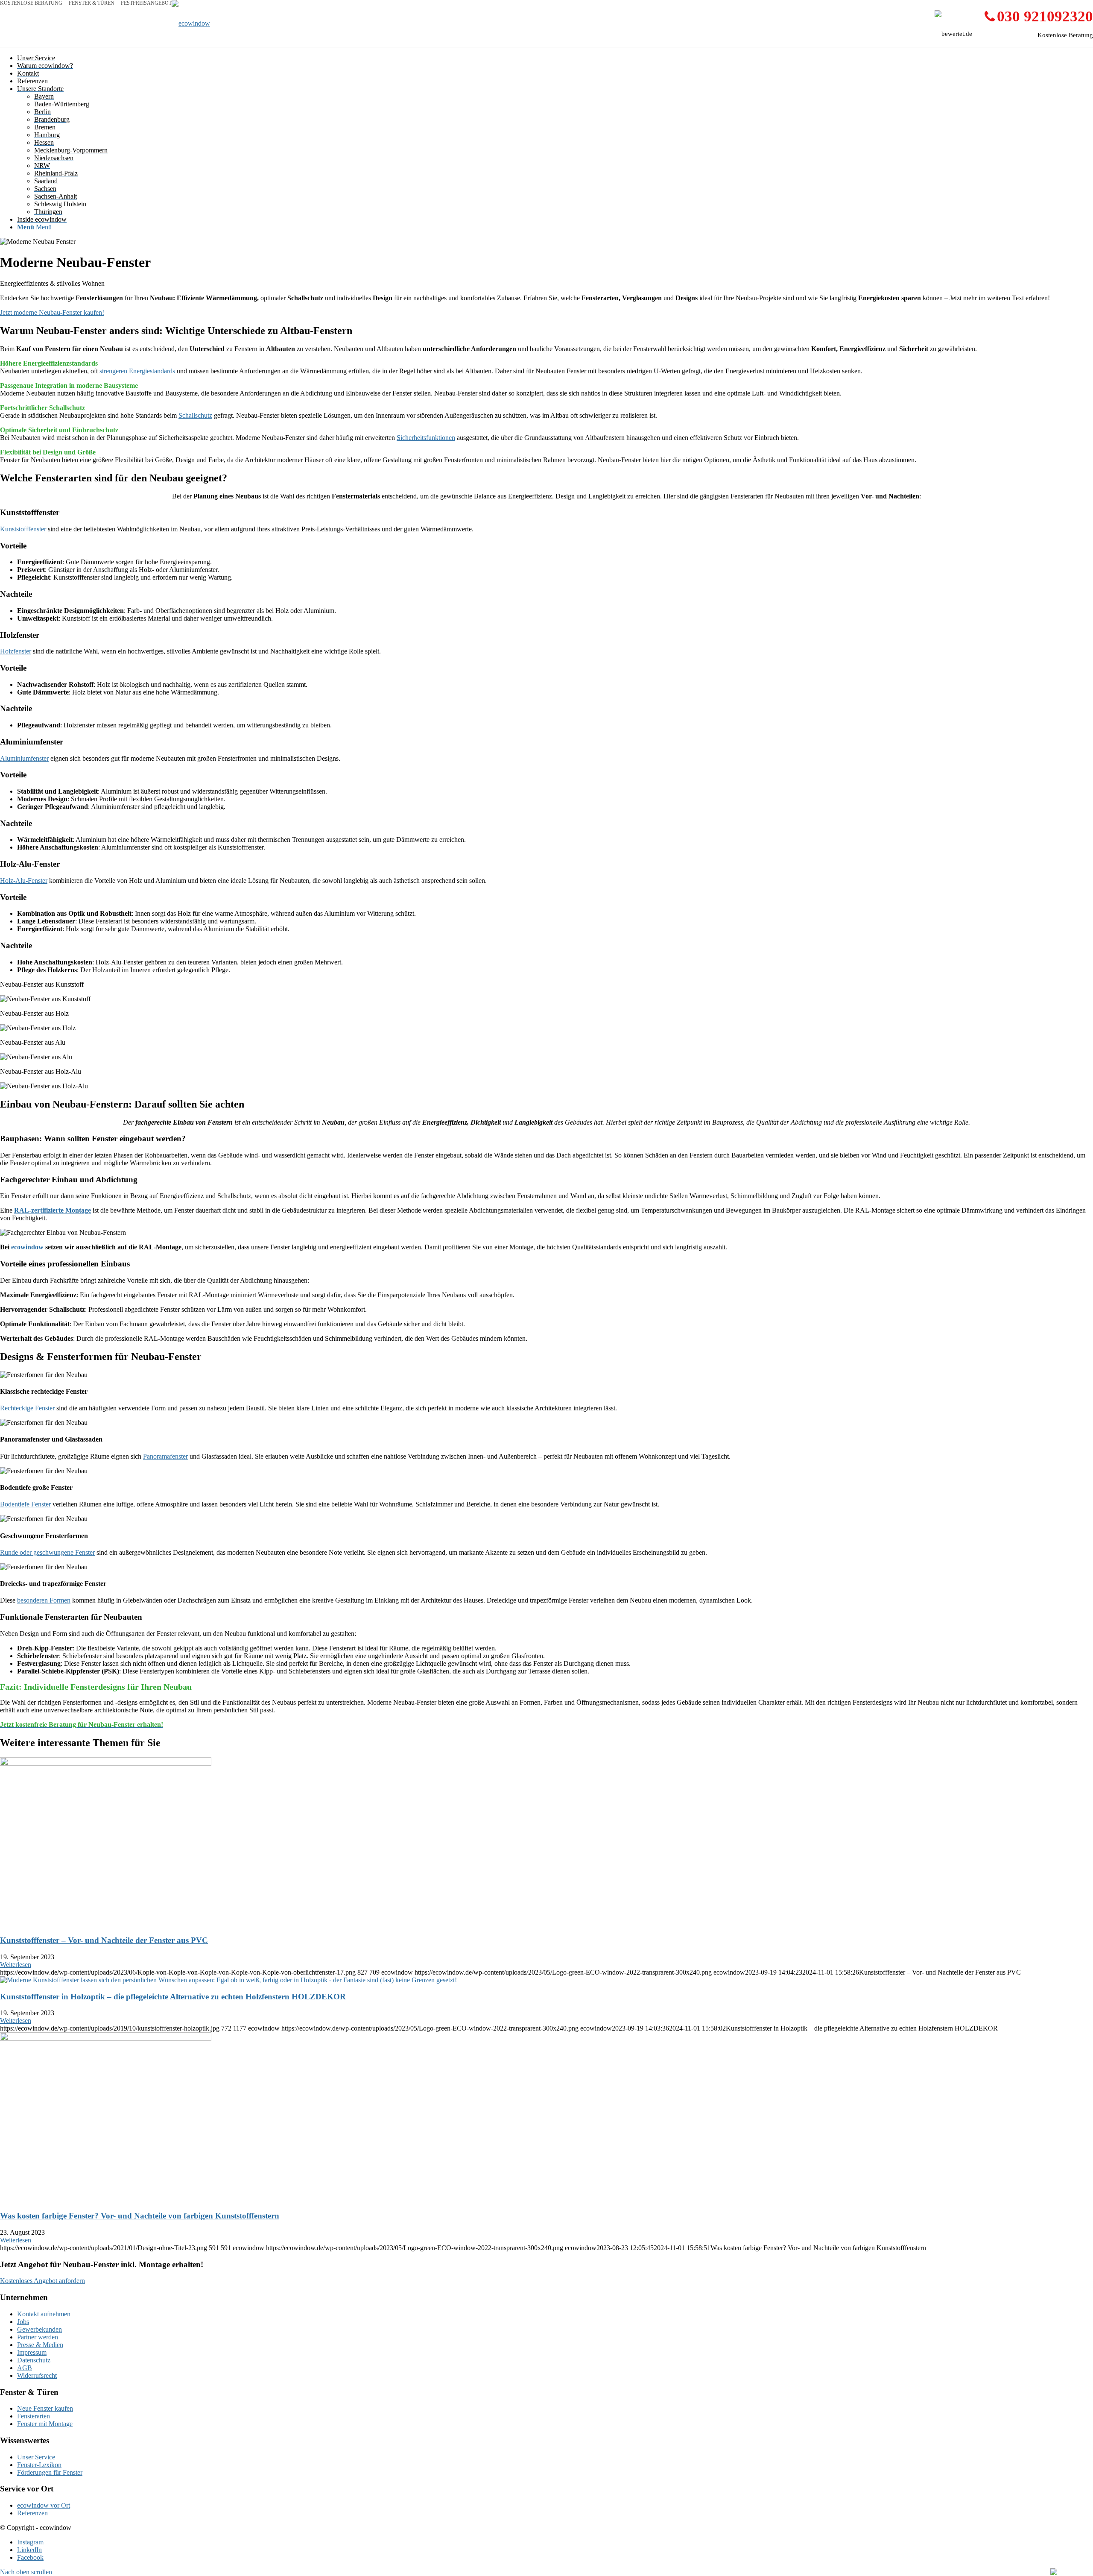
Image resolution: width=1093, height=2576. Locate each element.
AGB (25, 2368)
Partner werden (38, 2337)
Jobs (23, 2322)
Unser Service (36, 2457)
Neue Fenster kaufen (45, 2408)
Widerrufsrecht (37, 2375)
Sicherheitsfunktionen (426, 438)
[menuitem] (555, 58)
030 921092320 (1045, 16)
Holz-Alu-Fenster (24, 881)
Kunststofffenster (23, 529)
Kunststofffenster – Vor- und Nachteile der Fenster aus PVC (104, 1940)
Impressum (32, 2352)
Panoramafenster (165, 1456)
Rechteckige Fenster (27, 1408)
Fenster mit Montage (45, 2424)
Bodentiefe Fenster (25, 1504)
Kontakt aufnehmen (44, 2314)
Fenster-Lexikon (39, 2465)
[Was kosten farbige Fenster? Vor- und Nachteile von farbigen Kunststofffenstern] (106, 2038)
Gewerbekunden (39, 2329)
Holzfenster (16, 651)
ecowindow (27, 1247)
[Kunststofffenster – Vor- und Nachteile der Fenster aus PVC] (106, 1763)
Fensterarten (34, 2416)
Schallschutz (195, 415)
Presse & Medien (40, 2345)
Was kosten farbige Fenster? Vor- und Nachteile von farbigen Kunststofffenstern (140, 2216)
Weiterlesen (16, 1965)
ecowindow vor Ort (44, 2505)
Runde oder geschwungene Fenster (47, 1552)
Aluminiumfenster (24, 758)
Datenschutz (34, 2360)
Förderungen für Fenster (50, 2472)
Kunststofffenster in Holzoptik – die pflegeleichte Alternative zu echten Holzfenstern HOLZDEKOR (173, 1997)
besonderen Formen (44, 1600)
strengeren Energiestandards (137, 371)
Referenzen (32, 2513)
